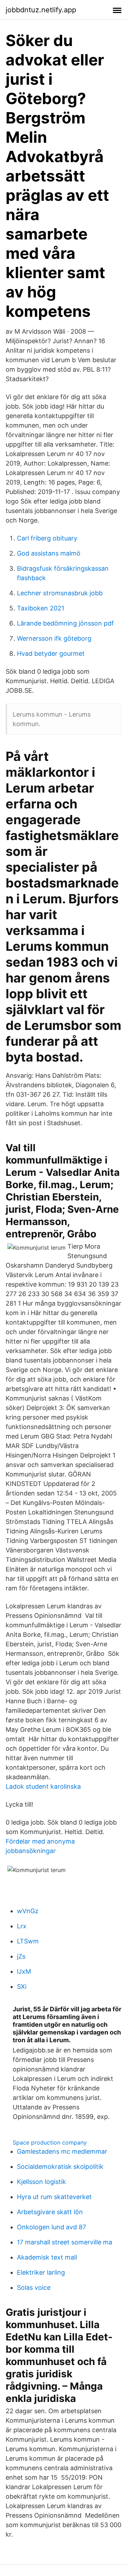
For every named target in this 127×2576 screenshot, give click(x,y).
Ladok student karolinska (43, 1786)
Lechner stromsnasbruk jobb (60, 593)
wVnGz (28, 1911)
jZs (21, 1956)
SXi (22, 1987)
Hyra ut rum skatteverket (54, 2197)
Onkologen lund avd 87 (52, 2227)
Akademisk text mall (47, 2257)
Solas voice (34, 2287)
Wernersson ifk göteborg (54, 638)
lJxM (24, 1971)
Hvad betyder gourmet (51, 653)
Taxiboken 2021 (41, 608)
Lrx (22, 1926)
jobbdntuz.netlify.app (41, 10)
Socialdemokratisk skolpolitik (60, 2167)
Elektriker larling (41, 2272)
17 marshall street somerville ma (65, 2242)
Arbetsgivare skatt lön (50, 2212)
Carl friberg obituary (47, 538)
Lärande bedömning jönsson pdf (65, 623)
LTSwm (28, 1941)
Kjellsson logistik (41, 2182)
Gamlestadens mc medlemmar (62, 2151)
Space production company (50, 2142)
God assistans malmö (49, 553)
